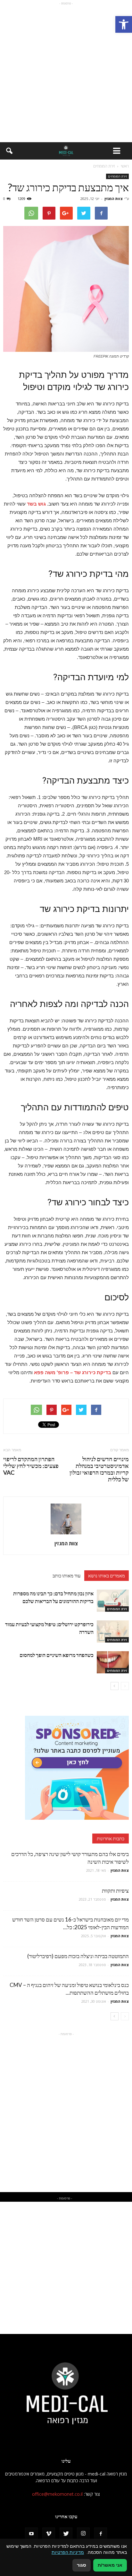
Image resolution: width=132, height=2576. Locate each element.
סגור (82, 2565)
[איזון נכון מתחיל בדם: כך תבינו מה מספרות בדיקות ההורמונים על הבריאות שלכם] (113, 1601)
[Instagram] (83, 2534)
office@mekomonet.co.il (57, 2494)
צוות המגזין (114, 199)
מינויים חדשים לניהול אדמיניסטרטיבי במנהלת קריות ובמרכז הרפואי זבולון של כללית (99, 1469)
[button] (124, 24)
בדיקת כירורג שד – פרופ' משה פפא (73, 1372)
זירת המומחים (117, 176)
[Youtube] (31, 2534)
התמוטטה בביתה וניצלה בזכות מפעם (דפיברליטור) (78, 1956)
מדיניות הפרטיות (68, 2552)
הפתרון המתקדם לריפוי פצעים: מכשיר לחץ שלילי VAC (31, 1466)
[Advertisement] (66, 73)
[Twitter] (66, 2534)
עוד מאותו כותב (66, 1575)
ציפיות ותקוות (115, 1891)
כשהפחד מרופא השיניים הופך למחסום (57, 1655)
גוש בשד (36, 504)
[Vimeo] (49, 2534)
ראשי (125, 166)
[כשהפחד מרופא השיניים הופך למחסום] (113, 1662)
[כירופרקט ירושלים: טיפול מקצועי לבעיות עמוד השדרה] (113, 1631)
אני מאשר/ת (110, 2565)
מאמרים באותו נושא (107, 1575)
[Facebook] (101, 2534)
